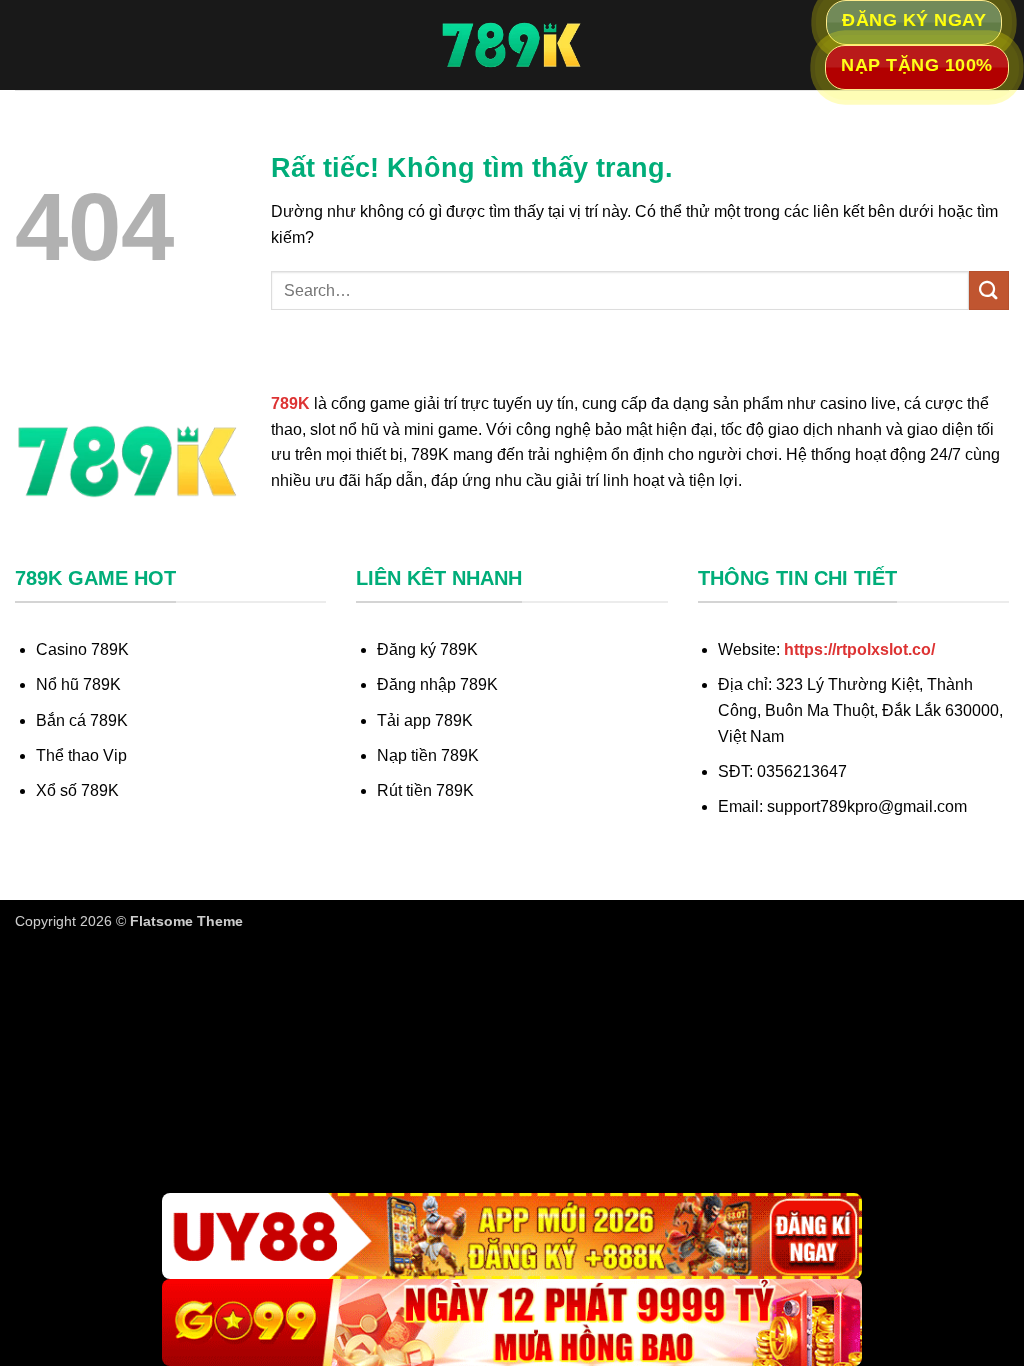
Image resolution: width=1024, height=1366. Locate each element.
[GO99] (512, 1322)
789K (290, 403)
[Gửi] (989, 290)
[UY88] (512, 1236)
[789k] (512, 45)
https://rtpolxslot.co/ (859, 649)
